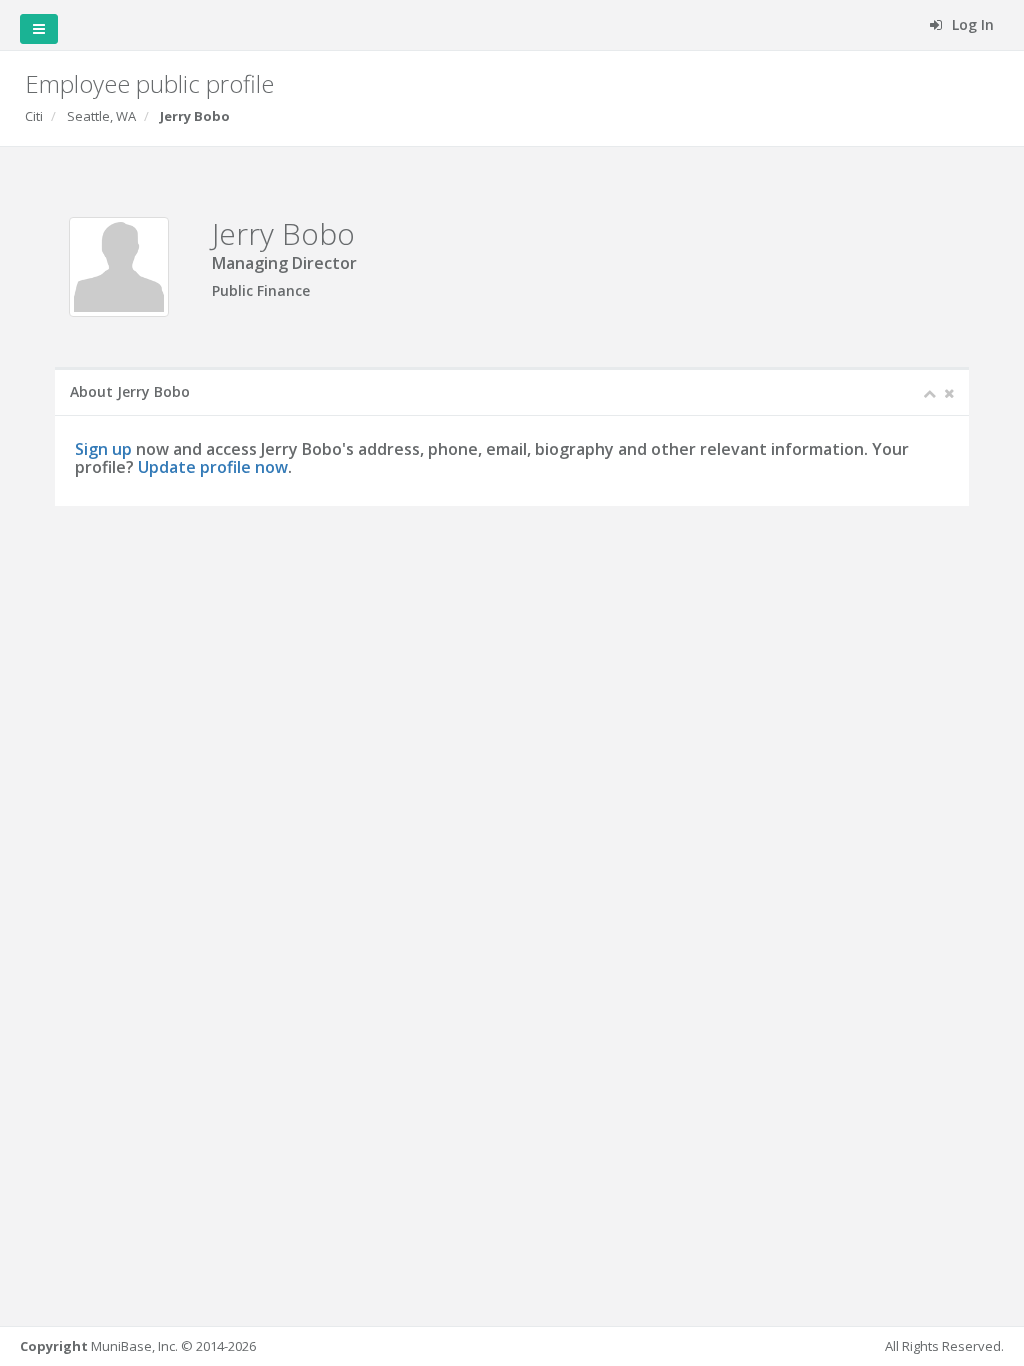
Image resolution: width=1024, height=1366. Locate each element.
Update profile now (213, 467)
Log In (971, 24)
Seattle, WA (101, 116)
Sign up (103, 449)
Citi (34, 116)
